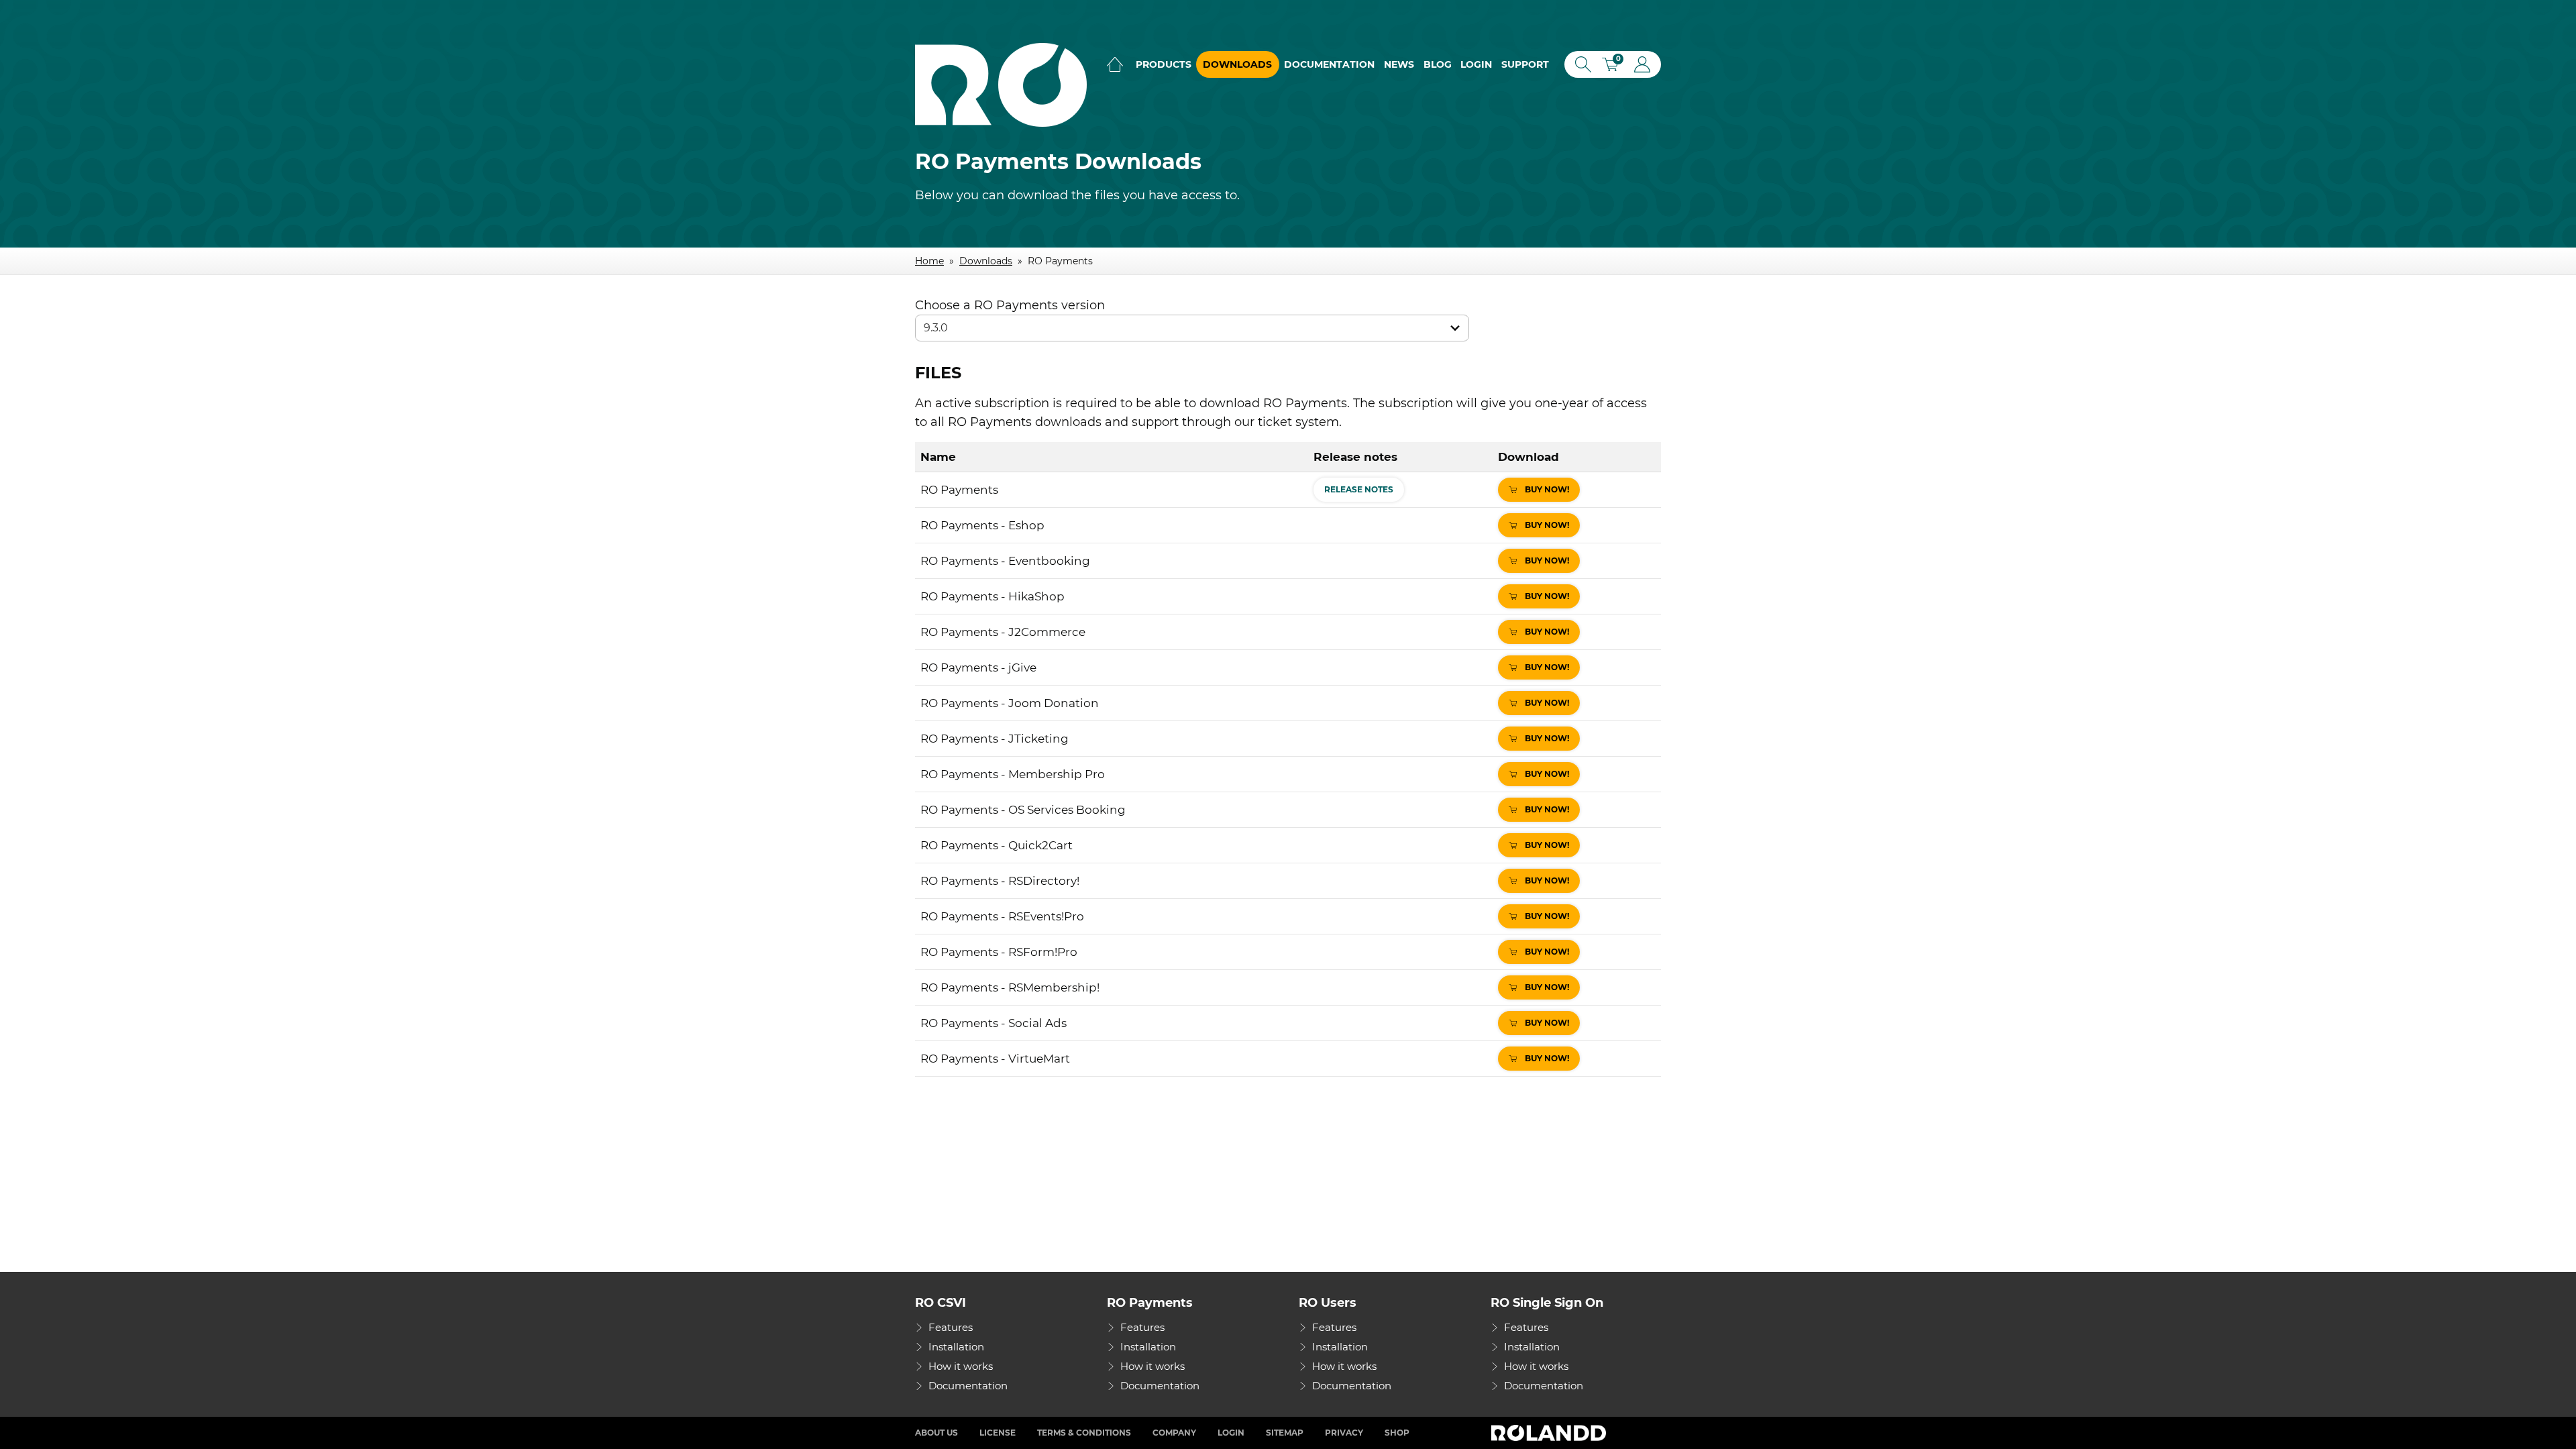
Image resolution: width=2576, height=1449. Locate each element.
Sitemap (1285, 1433)
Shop (1397, 1433)
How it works (961, 1366)
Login (1476, 64)
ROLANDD (1550, 1433)
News (1399, 64)
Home (1115, 64)
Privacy (1344, 1433)
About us (936, 1433)
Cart (1615, 66)
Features (951, 1327)
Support (1525, 64)
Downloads (1237, 64)
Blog (1438, 64)
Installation (956, 1347)
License (998, 1433)
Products (1164, 64)
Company (1174, 1433)
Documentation (1329, 64)
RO (1001, 85)
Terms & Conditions (1084, 1433)
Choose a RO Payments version (1010, 305)
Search (1580, 64)
